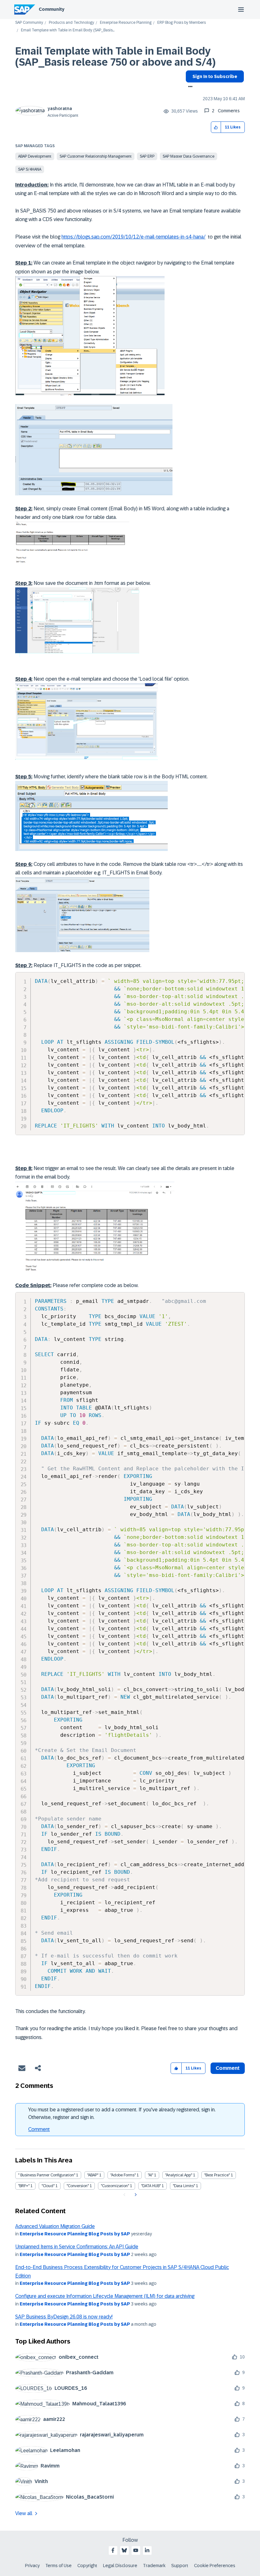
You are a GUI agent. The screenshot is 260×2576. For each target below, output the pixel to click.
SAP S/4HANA (30, 169)
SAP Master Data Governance (188, 156)
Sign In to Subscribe (215, 76)
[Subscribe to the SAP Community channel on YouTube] (136, 2550)
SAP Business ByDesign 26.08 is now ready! (64, 2317)
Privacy (32, 2566)
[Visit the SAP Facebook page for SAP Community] (113, 2550)
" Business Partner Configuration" (47, 2175)
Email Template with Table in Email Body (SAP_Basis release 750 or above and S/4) (115, 57)
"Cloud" (48, 2186)
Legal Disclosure (120, 2566)
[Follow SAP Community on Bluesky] (124, 2550)
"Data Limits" (184, 2186)
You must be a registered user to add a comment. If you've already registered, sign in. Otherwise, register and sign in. (122, 2113)
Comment (39, 2129)
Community (52, 9)
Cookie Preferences (215, 2566)
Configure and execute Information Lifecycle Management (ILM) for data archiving (105, 2296)
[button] (216, 127)
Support (180, 2566)
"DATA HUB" (151, 2186)
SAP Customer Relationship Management (96, 156)
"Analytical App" (179, 2175)
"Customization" (115, 2186)
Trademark (154, 2566)
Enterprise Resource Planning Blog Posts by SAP (75, 2234)
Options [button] (189, 87)
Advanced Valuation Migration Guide (55, 2226)
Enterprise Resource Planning (126, 23)
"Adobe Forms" (123, 2175)
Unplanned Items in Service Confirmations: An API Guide (77, 2247)
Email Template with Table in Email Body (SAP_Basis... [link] (68, 30)
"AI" (150, 2175)
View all (24, 2513)
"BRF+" (24, 2186)
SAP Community (29, 23)
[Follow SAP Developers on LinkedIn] (147, 2550)
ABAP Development (35, 156)
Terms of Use (58, 2566)
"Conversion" (78, 2186)
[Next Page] (135, 2195)
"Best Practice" (217, 2175)
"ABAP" (93, 2175)
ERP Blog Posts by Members (182, 23)
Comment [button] (228, 2068)
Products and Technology (71, 23)
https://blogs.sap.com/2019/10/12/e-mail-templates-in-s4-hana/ (133, 237)
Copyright (87, 2566)
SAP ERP (147, 156)
